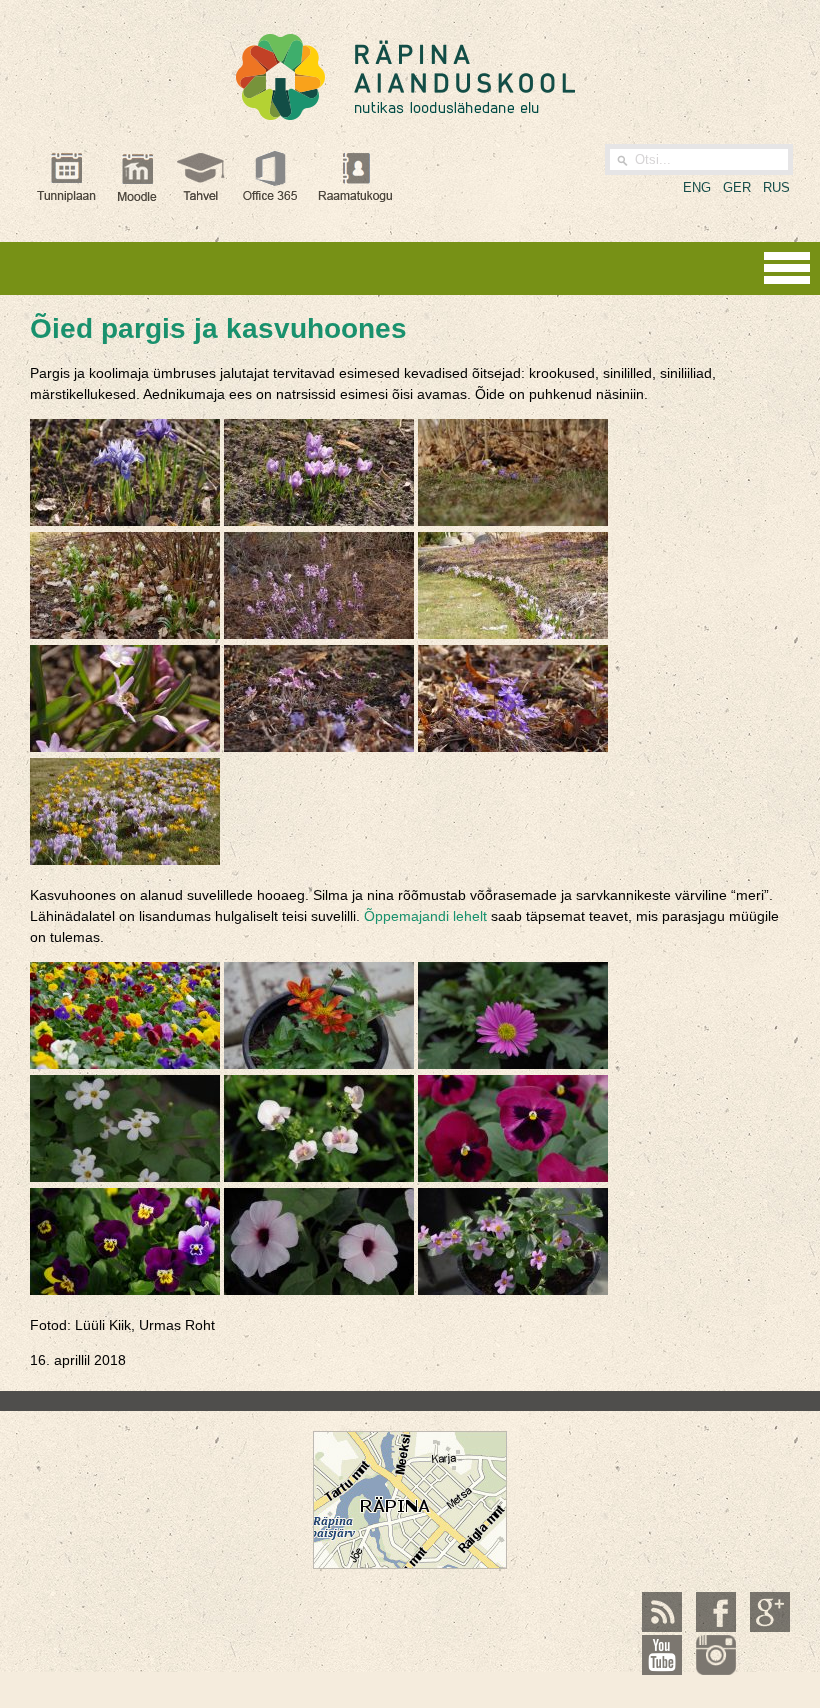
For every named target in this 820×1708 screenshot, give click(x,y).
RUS (776, 187)
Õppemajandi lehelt (425, 916)
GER (737, 187)
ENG (697, 187)
